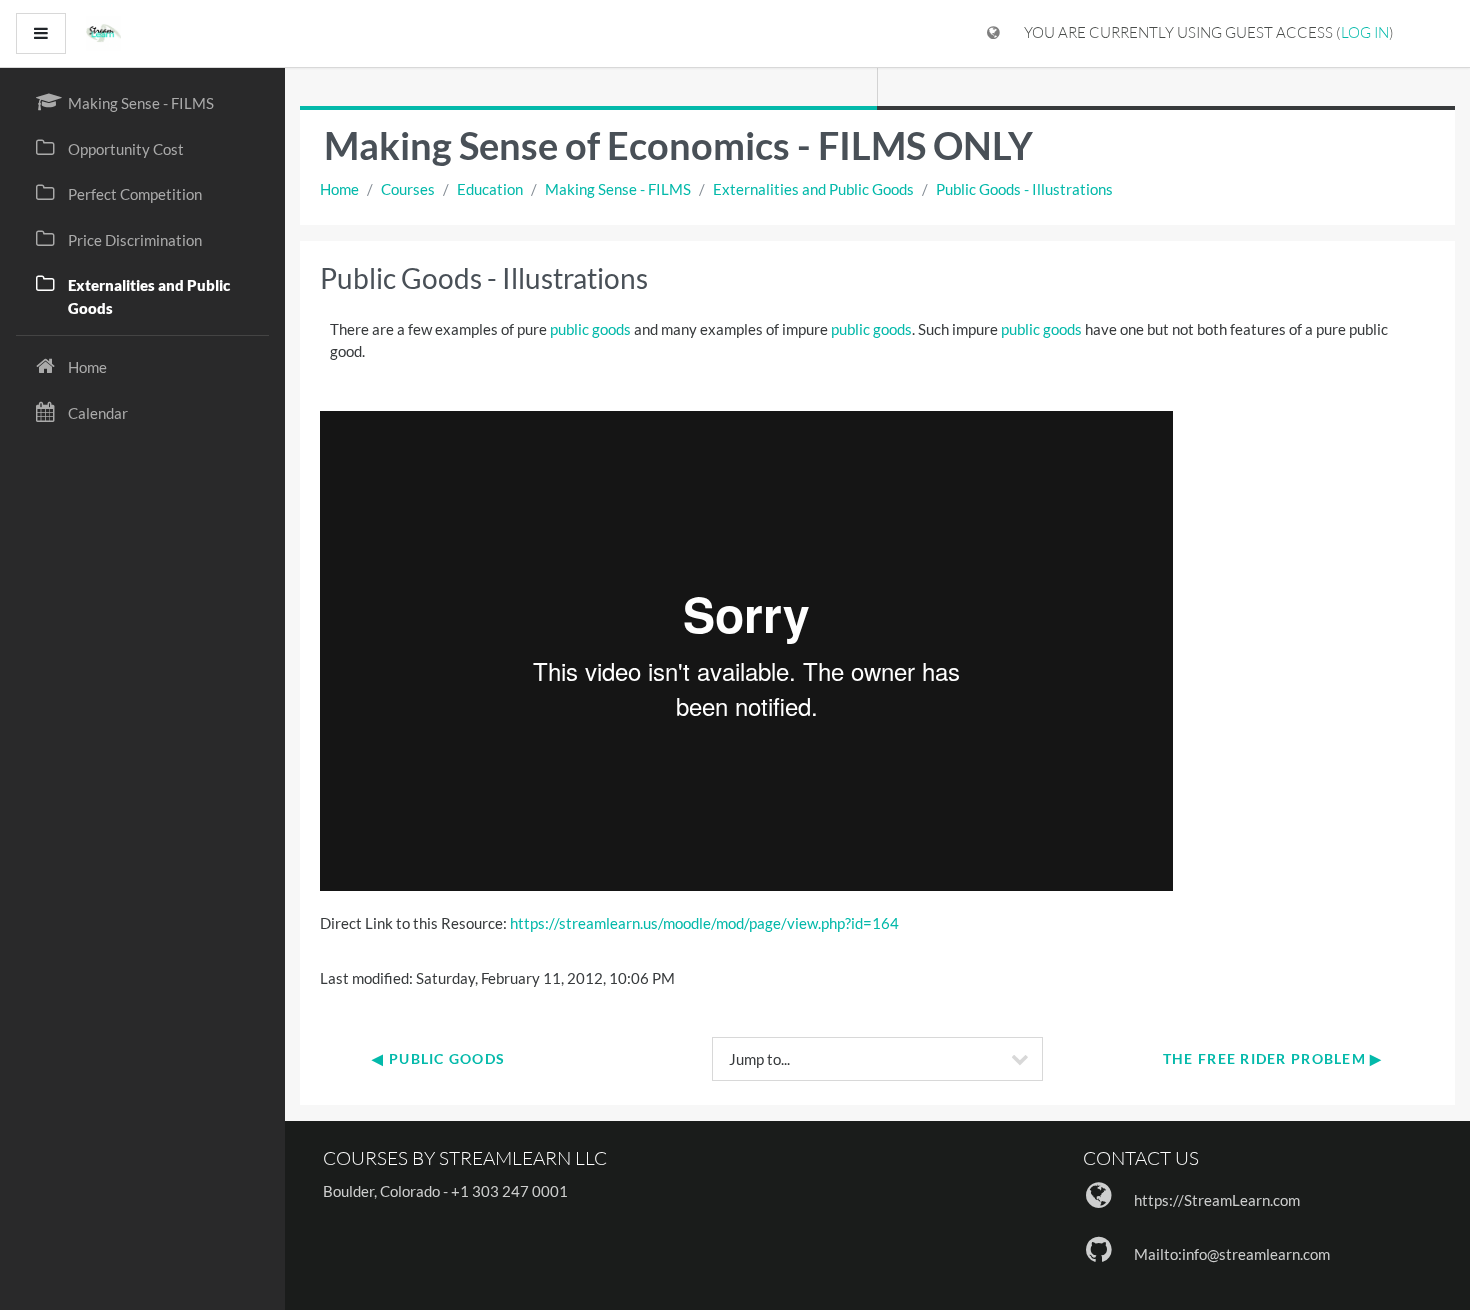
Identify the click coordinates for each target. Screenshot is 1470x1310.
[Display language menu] (993, 33)
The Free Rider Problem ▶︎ (1273, 1058)
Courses (408, 189)
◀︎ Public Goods (438, 1058)
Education (490, 189)
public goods (590, 329)
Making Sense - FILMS (618, 189)
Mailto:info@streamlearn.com (1232, 1254)
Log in (1365, 32)
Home (339, 189)
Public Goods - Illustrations (1024, 189)
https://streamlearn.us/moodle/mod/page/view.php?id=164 (704, 923)
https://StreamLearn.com (1217, 1200)
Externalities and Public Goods (813, 189)
